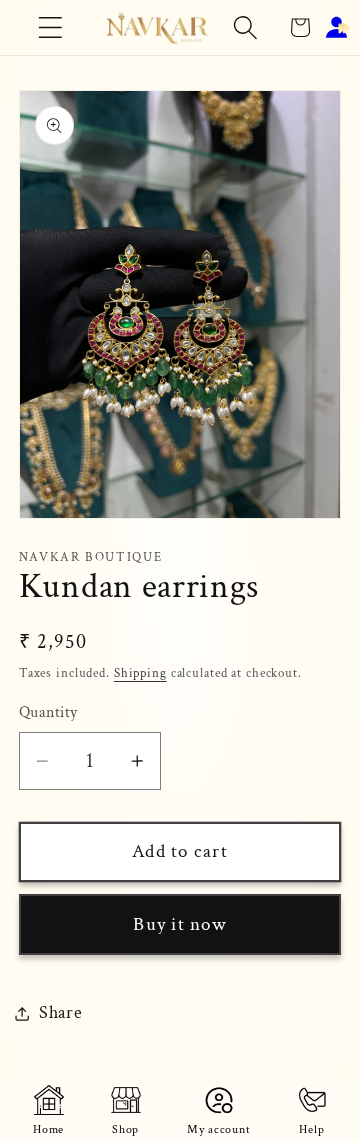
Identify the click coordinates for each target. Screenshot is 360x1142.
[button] (50, 27)
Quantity (48, 712)
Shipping (140, 673)
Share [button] (61, 1012)
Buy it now (180, 924)
